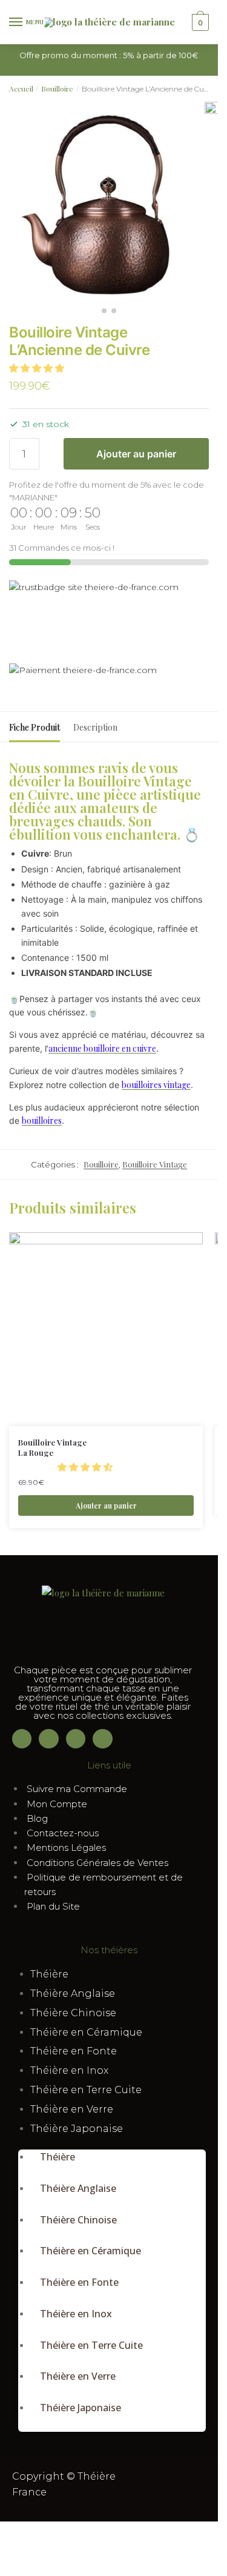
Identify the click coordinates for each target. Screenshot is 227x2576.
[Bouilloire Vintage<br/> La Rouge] (106, 1329)
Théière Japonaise (77, 2129)
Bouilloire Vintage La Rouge (52, 1448)
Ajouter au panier (136, 454)
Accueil (21, 88)
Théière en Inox (69, 2070)
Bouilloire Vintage (155, 1164)
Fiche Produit (35, 727)
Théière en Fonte (74, 2051)
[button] (38, 368)
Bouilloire (57, 88)
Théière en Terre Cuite (86, 2090)
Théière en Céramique (86, 2032)
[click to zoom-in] (99, 201)
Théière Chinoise (73, 2013)
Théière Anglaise (73, 1993)
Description (95, 727)
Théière (49, 1974)
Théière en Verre (72, 2109)
